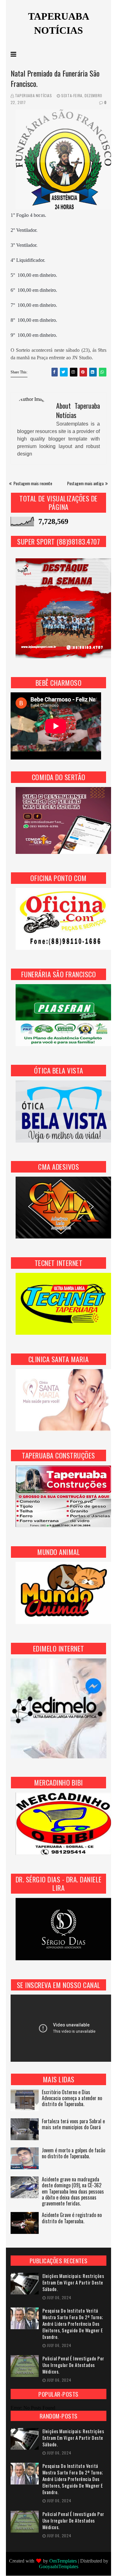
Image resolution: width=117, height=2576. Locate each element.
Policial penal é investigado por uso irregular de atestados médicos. (73, 2365)
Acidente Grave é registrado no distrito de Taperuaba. (72, 2218)
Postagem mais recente (33, 483)
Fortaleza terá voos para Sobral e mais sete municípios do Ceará (73, 2125)
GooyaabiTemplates (59, 2566)
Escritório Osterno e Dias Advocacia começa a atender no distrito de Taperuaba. (72, 2098)
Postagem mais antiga (85, 483)
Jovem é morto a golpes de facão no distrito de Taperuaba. (73, 2154)
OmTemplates (63, 2561)
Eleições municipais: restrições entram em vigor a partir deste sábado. (73, 2282)
